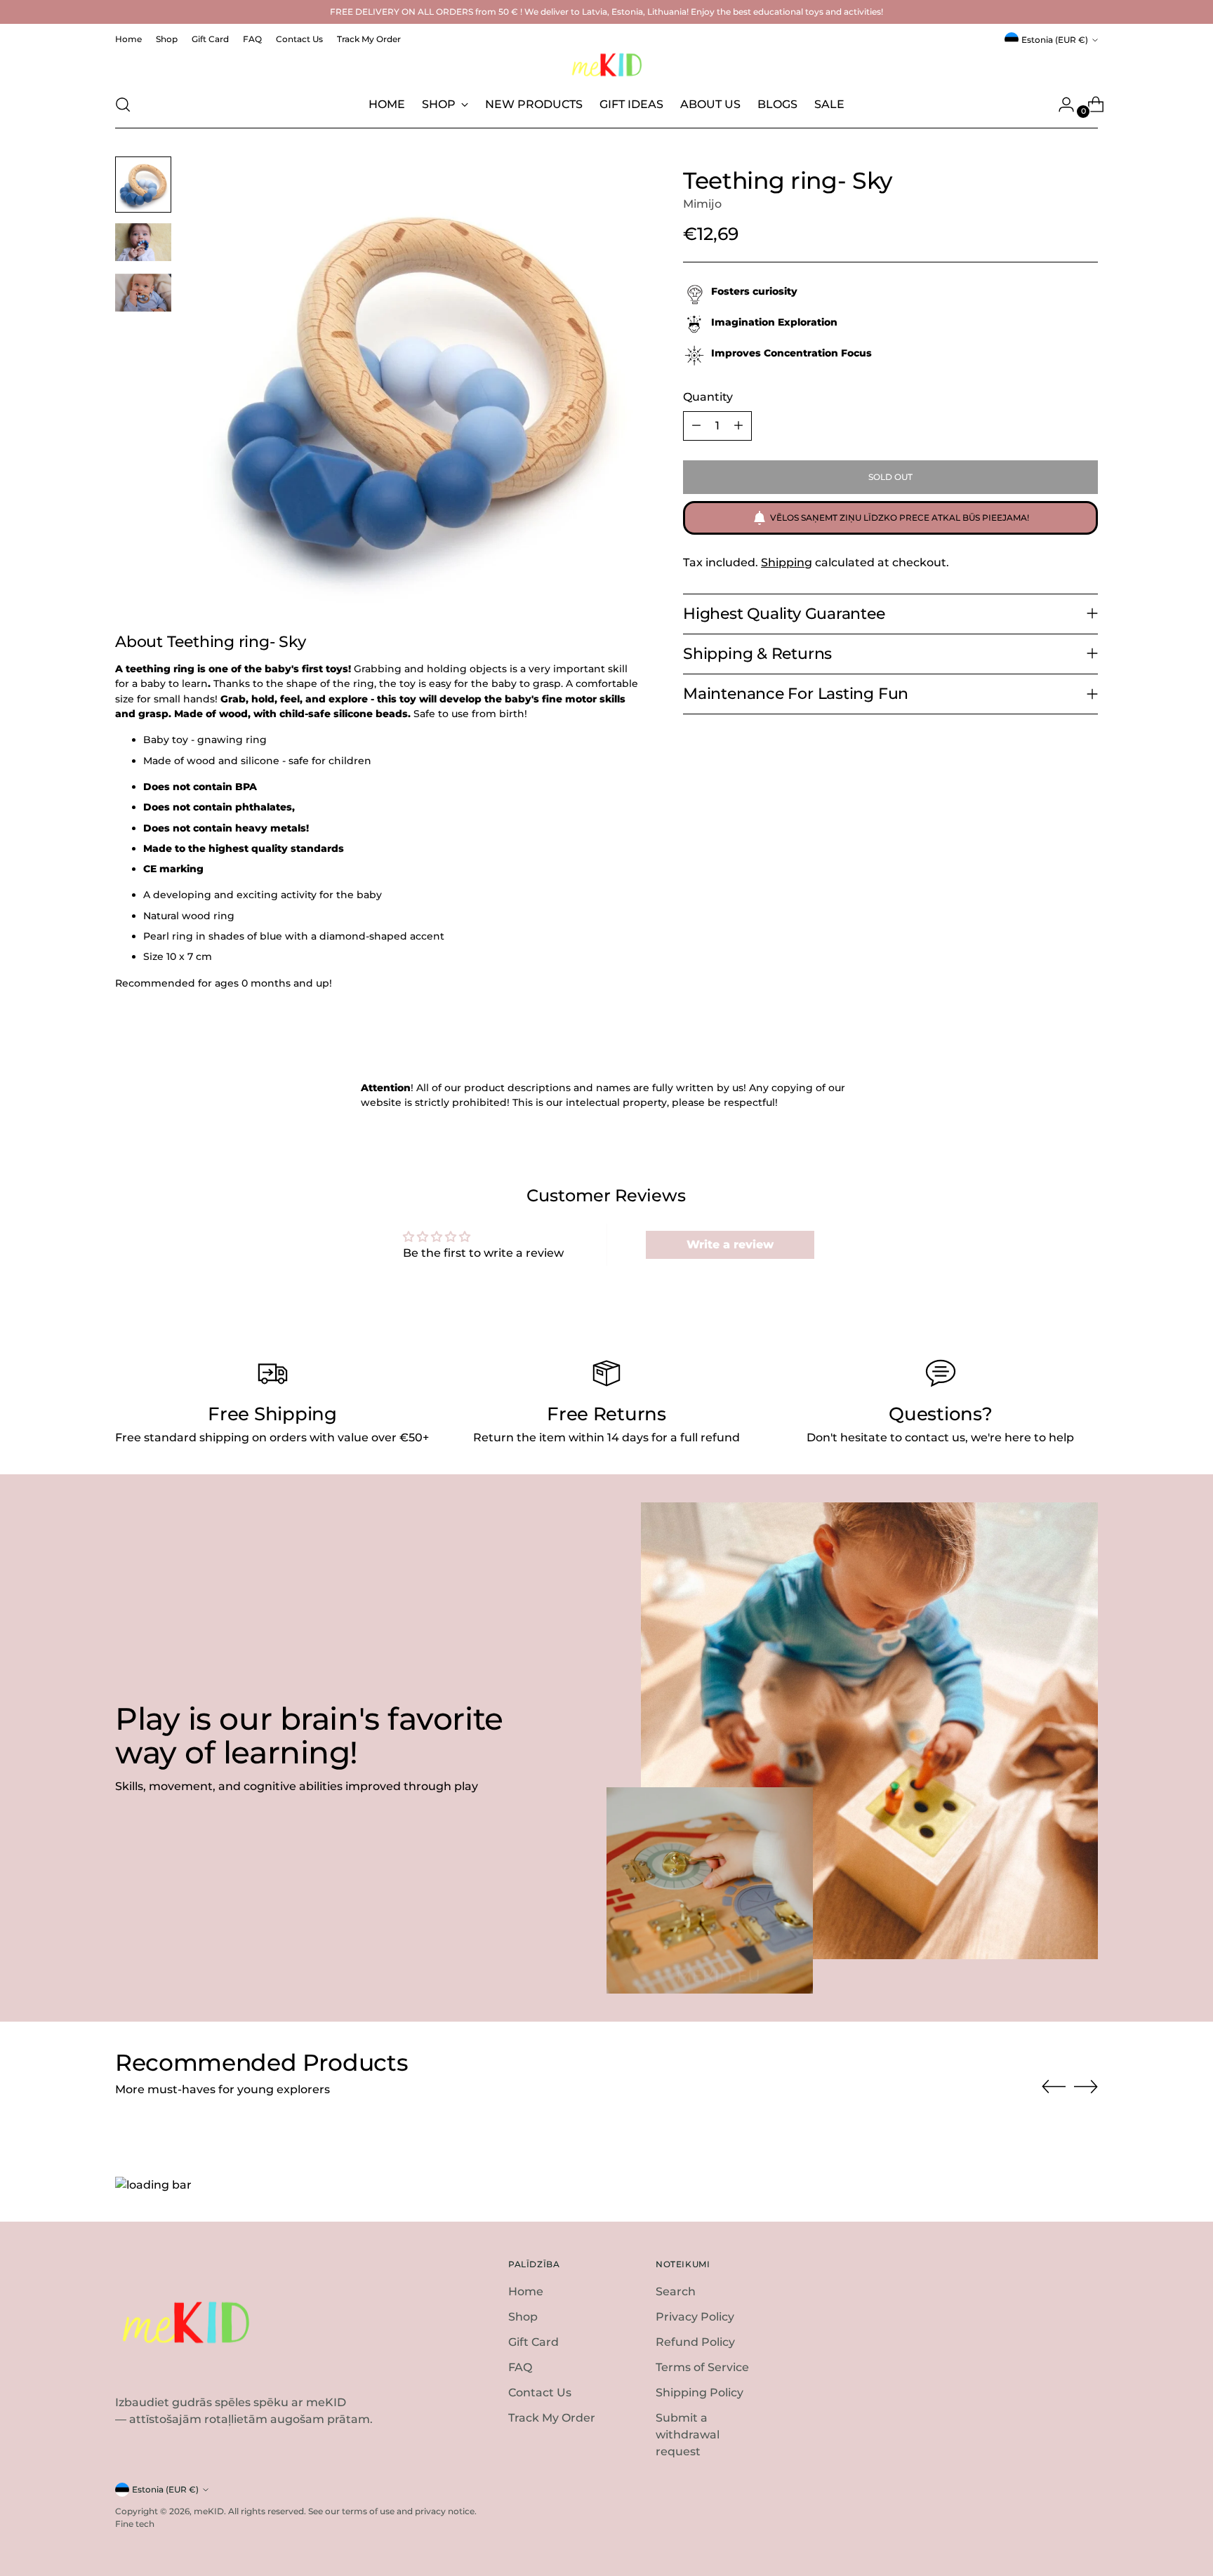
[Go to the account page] (1061, 105)
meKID (209, 2511)
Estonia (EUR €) (1055, 40)
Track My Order (552, 2418)
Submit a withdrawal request (688, 2435)
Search (676, 2291)
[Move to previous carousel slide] (1054, 2087)
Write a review (730, 1244)
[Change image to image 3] (143, 293)
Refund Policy (695, 2342)
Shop (523, 2317)
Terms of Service (702, 2367)
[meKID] (606, 65)
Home (526, 2291)
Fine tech (135, 2524)
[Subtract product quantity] (696, 426)
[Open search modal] (123, 105)
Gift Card (533, 2342)
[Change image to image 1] (143, 185)
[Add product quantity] (738, 426)
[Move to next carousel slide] (1086, 2086)
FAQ (520, 2367)
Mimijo (702, 204)
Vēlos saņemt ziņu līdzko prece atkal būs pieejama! (900, 518)
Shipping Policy (700, 2393)
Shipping (787, 562)
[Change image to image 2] (143, 242)
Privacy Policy (695, 2317)
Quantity (708, 397)
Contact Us (540, 2393)
